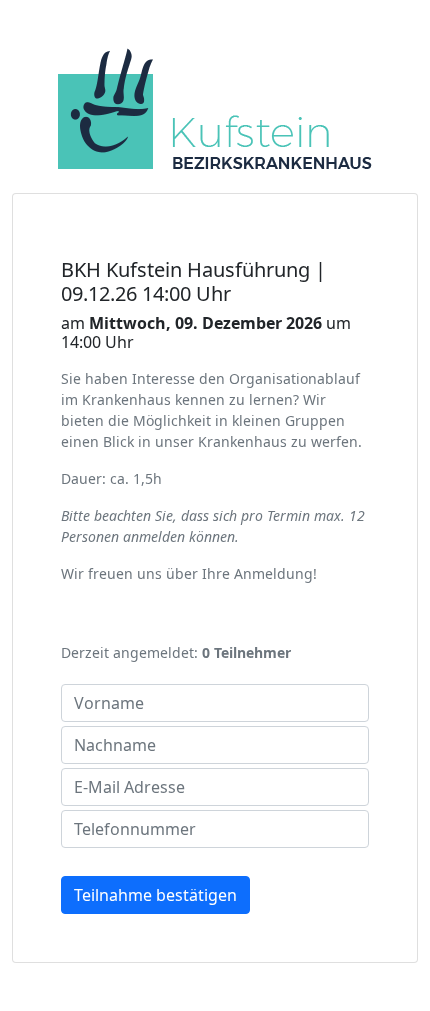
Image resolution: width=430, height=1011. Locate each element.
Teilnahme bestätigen (155, 895)
